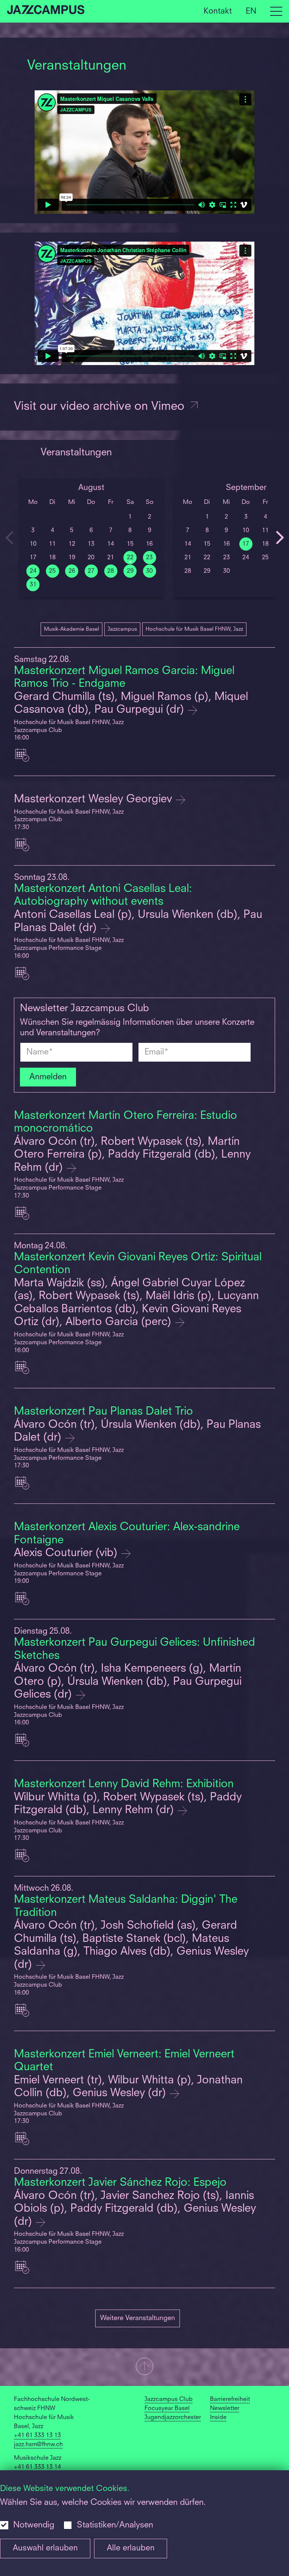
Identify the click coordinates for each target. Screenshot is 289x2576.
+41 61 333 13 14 (37, 2467)
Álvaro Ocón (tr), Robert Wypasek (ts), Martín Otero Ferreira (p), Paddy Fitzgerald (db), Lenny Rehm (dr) (132, 1155)
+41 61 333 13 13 (37, 2436)
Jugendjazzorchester (173, 2418)
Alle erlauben (131, 2548)
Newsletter (225, 2409)
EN (251, 11)
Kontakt (218, 11)
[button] (144, 2367)
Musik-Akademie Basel (71, 629)
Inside (218, 2418)
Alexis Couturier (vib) (67, 1553)
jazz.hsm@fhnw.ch (38, 2445)
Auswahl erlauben (45, 2548)
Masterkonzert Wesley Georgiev (94, 800)
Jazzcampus (122, 629)
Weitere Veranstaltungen (138, 2318)
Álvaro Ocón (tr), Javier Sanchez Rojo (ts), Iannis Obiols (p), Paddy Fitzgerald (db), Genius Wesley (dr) (135, 2209)
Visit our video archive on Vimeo (101, 407)
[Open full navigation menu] (276, 11)
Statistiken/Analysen (115, 2525)
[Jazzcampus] (46, 11)
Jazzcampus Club (169, 2399)
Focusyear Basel (167, 2409)
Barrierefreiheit (230, 2399)
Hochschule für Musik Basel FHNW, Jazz (194, 629)
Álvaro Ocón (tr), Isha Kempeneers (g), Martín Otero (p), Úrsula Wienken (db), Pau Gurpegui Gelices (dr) (128, 1682)
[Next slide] (280, 538)
